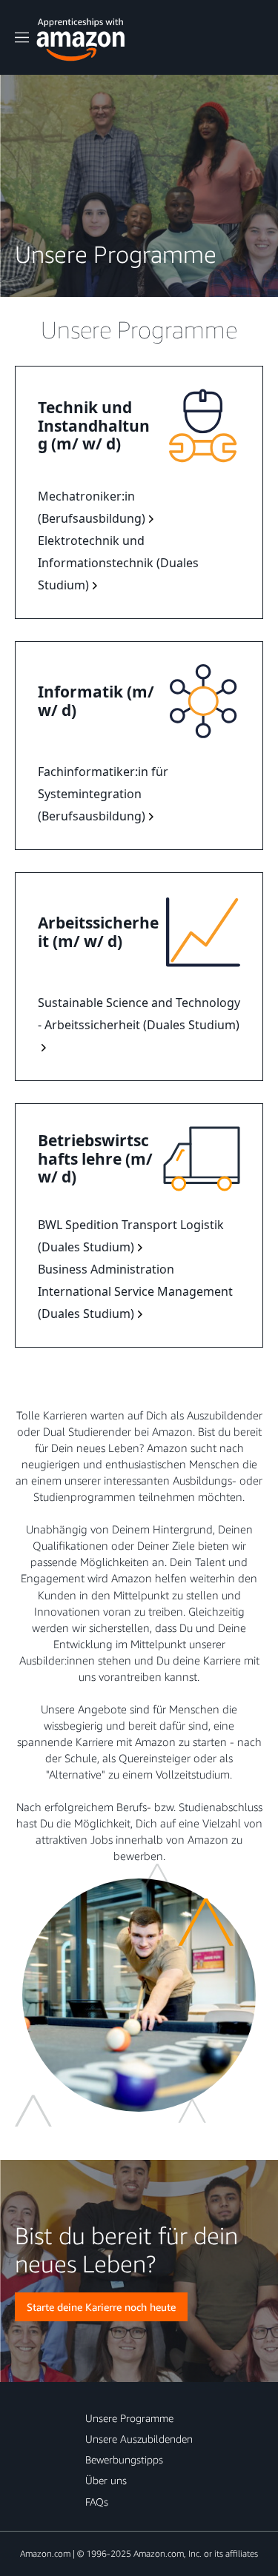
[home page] (81, 36)
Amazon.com (45, 2553)
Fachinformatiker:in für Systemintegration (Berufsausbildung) (103, 794)
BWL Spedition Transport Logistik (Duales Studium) (131, 1236)
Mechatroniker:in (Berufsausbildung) (92, 507)
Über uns (106, 2480)
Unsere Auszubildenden (139, 2439)
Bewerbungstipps (124, 2459)
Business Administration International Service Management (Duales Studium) (135, 1291)
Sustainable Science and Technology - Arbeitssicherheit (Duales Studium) (139, 1014)
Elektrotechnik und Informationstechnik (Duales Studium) (118, 563)
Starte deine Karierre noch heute (101, 2307)
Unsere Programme (129, 2418)
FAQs (97, 2502)
